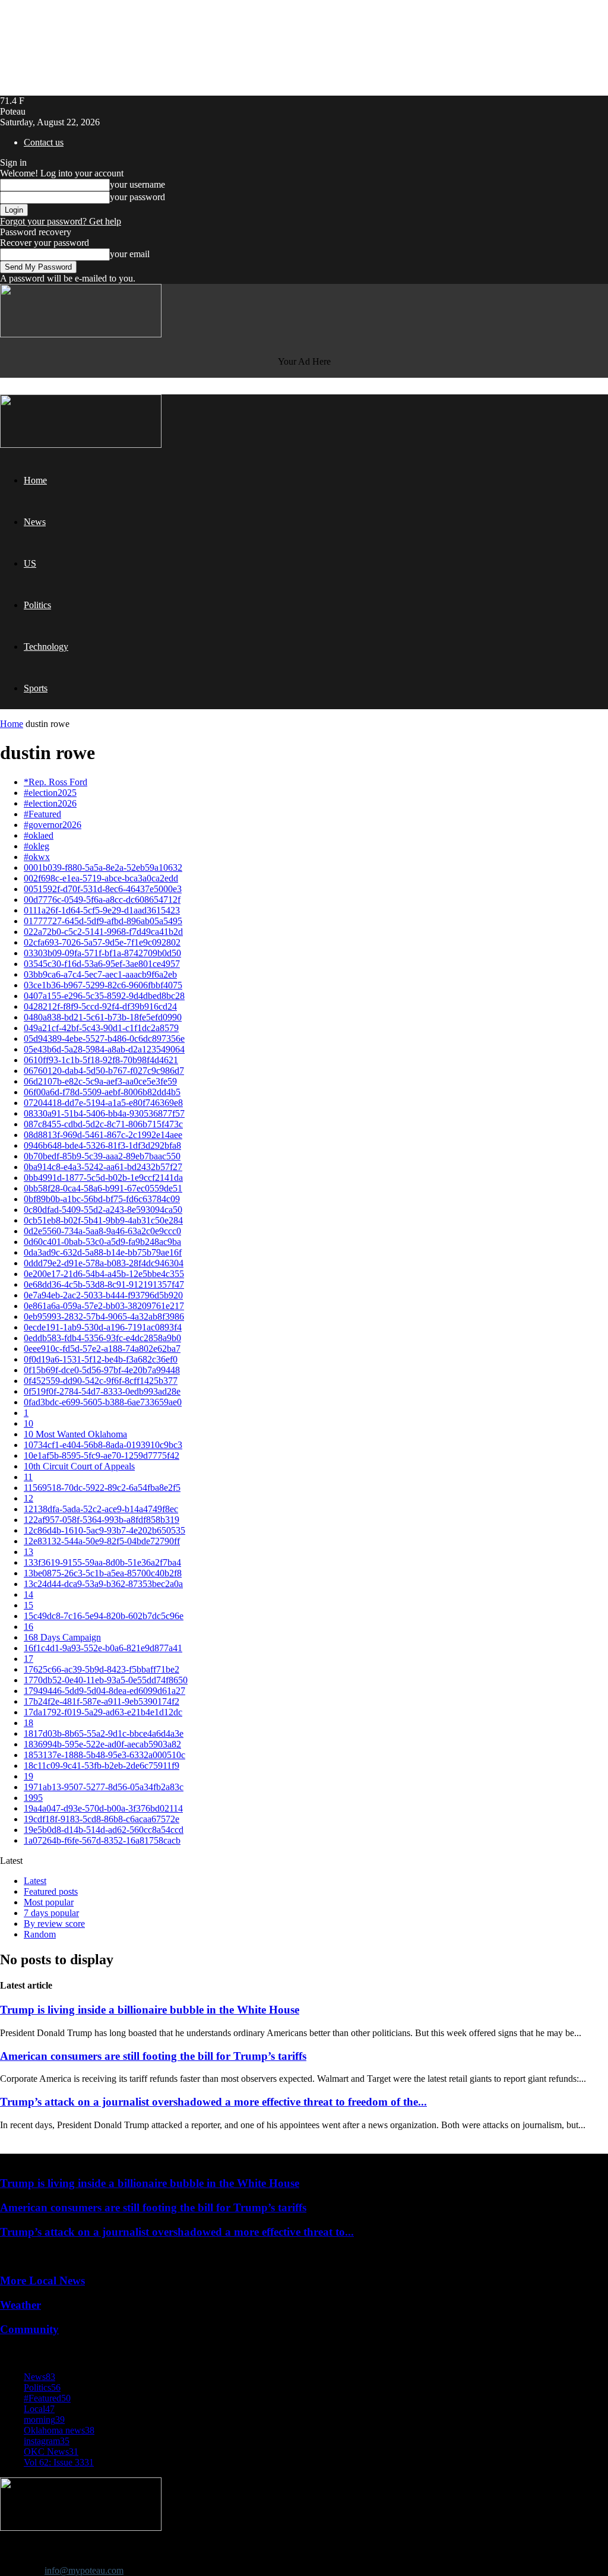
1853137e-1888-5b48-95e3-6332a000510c (104, 1755)
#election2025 (50, 793)
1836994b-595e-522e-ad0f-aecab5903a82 (102, 1744)
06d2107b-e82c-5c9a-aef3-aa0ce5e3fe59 (100, 1081)
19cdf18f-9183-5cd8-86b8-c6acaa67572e (102, 1819)
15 (28, 1605)
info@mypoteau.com (84, 2570)
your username (137, 184)
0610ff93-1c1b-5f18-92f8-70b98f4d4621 (101, 1060)
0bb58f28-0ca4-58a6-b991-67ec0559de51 (103, 1188)
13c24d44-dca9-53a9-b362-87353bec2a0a (103, 1584)
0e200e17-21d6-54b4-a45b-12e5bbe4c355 (104, 1274)
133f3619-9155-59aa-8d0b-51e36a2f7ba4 (102, 1562)
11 (28, 1477)
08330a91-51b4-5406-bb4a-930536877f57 (104, 1113)
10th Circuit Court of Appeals (79, 1466)
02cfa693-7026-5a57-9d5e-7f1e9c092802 (102, 942)
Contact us (44, 142)
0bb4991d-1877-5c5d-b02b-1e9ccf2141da (103, 1178)
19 (28, 1776)
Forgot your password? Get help (61, 221)
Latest (35, 1881)
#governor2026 (53, 825)
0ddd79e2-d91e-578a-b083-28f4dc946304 (104, 1263)
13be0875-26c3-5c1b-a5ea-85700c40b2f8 (103, 1573)
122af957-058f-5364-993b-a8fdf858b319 (102, 1520)
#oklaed (39, 835)
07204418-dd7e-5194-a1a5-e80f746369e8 (103, 1103)
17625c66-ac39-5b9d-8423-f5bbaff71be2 (102, 1669)
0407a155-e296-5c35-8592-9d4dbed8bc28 (104, 996)
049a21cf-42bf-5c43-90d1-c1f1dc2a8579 (101, 1028)
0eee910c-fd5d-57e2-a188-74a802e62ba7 (102, 1349)
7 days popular (51, 1913)
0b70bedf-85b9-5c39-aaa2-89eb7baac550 (102, 1156)
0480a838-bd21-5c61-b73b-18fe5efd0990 (103, 1017)
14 (28, 1594)
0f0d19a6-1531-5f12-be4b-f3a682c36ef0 (101, 1359)
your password (137, 197)
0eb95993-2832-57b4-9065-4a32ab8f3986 (104, 1317)
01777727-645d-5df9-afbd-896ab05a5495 (103, 921)
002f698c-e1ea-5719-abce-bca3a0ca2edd (101, 878)
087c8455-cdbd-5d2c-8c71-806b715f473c (103, 1124)
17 (28, 1659)
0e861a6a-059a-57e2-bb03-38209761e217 (104, 1306)
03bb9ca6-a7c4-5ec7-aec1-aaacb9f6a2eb (100, 974)
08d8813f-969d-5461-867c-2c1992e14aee (103, 1135)
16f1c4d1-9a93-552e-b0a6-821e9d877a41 (103, 1648)
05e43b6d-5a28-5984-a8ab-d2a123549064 (104, 1049)
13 (28, 1552)
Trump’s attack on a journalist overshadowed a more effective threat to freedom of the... (213, 2102)
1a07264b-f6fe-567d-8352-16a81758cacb (102, 1840)
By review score (54, 1924)
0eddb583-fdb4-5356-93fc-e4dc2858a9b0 (102, 1338)
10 (28, 1423)
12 (28, 1498)
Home (35, 480)
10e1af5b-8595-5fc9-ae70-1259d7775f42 (102, 1455)
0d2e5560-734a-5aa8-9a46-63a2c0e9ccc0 (102, 1231)
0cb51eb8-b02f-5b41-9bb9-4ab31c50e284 (103, 1220)
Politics (37, 605)
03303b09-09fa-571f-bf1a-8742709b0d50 (102, 953)
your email (130, 254)
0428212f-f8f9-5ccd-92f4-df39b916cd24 (100, 1006)
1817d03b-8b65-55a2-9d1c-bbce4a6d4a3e (104, 1733)
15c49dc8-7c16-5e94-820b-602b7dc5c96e (104, 1616)
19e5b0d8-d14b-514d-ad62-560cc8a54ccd (104, 1830)
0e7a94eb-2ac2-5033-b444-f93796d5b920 (103, 1295)
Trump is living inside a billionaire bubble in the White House (150, 2010)
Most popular (49, 1902)
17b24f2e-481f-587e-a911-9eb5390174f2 (102, 1701)
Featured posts (51, 1891)
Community (29, 2329)
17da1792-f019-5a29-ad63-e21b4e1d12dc (103, 1712)
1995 (33, 1798)
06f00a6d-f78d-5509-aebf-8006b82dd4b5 (102, 1092)
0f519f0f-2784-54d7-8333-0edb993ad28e (102, 1391)
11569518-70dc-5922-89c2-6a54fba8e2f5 (102, 1488)
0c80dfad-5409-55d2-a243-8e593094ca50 (103, 1210)
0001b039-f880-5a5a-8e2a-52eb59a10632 (103, 867)
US (30, 563)
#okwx (37, 857)
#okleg (37, 846)
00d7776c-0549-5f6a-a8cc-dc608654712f (102, 900)
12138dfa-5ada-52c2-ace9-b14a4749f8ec (101, 1509)
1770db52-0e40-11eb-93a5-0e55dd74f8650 (106, 1680)
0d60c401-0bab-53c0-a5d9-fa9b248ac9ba (102, 1242)
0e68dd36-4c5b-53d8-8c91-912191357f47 (104, 1284)
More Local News (42, 2281)
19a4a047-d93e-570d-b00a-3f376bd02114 (103, 1808)
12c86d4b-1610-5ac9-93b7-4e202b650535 (104, 1530)
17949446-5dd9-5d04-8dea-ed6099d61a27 (104, 1691)
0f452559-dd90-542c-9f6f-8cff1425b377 (101, 1381)
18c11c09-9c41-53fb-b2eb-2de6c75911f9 (102, 1766)
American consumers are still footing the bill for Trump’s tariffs (153, 2056)
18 (28, 1723)
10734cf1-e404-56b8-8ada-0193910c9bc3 (103, 1445)
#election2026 (50, 803)
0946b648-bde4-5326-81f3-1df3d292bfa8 (102, 1145)
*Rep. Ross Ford (56, 782)
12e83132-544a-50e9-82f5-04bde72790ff (102, 1541)
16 (28, 1627)
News (35, 522)
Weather (20, 2305)
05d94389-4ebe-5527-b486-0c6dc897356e (104, 1039)
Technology (46, 647)
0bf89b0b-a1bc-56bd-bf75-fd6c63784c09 (102, 1199)
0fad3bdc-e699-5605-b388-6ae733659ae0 (103, 1402)
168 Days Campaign (62, 1637)
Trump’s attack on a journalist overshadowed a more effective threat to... (177, 2232)
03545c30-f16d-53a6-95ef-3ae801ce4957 (102, 964)
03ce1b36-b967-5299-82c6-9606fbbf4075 (103, 985)
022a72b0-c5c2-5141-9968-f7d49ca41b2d (103, 932)
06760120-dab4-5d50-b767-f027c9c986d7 (104, 1071)
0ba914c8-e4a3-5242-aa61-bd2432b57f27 (103, 1167)
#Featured (42, 814)
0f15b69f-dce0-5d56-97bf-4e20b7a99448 (102, 1370)
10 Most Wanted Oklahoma (75, 1434)
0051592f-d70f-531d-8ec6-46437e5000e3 (103, 889)
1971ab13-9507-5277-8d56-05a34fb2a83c (104, 1787)
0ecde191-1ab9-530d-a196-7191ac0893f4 (103, 1327)
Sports (36, 688)
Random (40, 1934)
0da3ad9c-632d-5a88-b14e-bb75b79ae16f (103, 1252)
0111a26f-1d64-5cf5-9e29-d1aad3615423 (102, 910)
